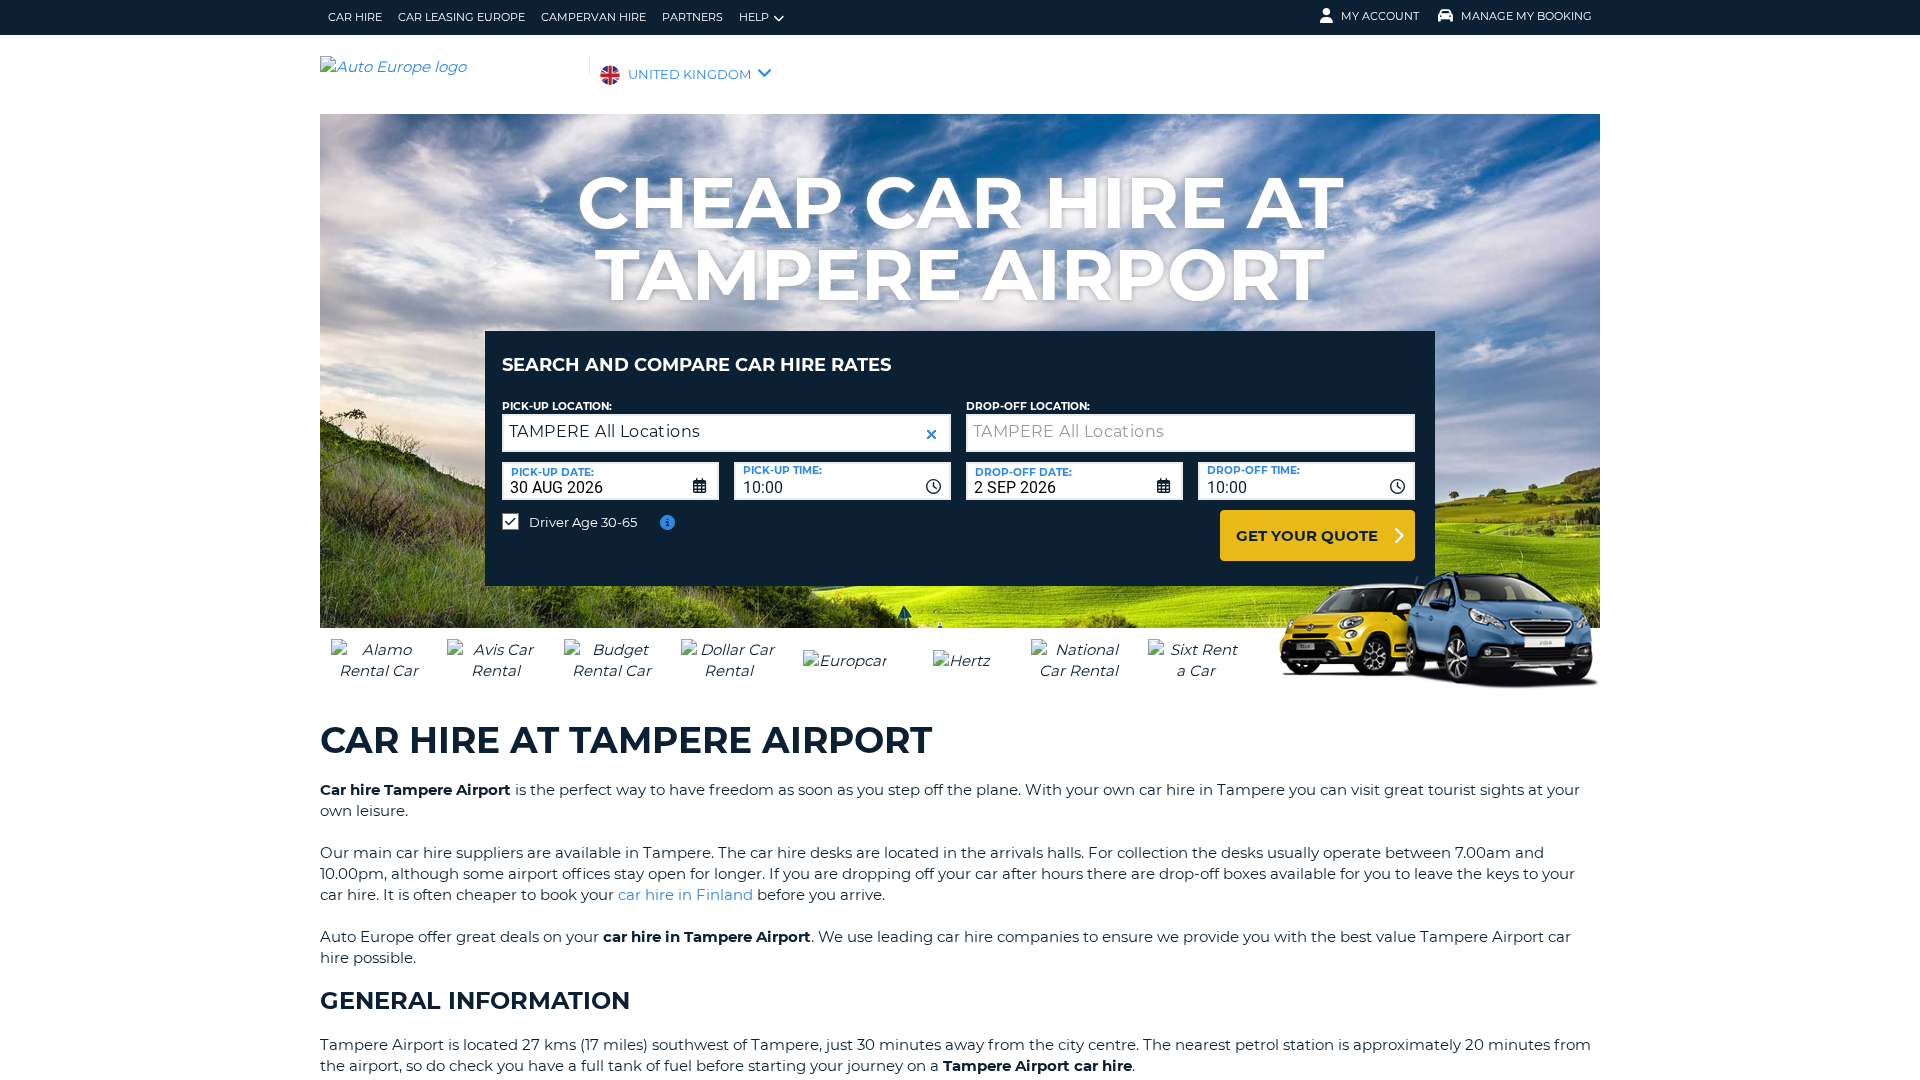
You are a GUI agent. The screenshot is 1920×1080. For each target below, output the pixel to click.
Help (754, 17)
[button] (931, 434)
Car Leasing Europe (461, 17)
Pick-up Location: (557, 406)
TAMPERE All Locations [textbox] (604, 431)
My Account (1380, 16)
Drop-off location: (1028, 406)
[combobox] (842, 481)
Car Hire (355, 17)
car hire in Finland (685, 894)
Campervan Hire (593, 17)
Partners (692, 17)
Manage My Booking (1526, 16)
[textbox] (1190, 433)
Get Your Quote (1307, 535)
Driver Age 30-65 (583, 522)
